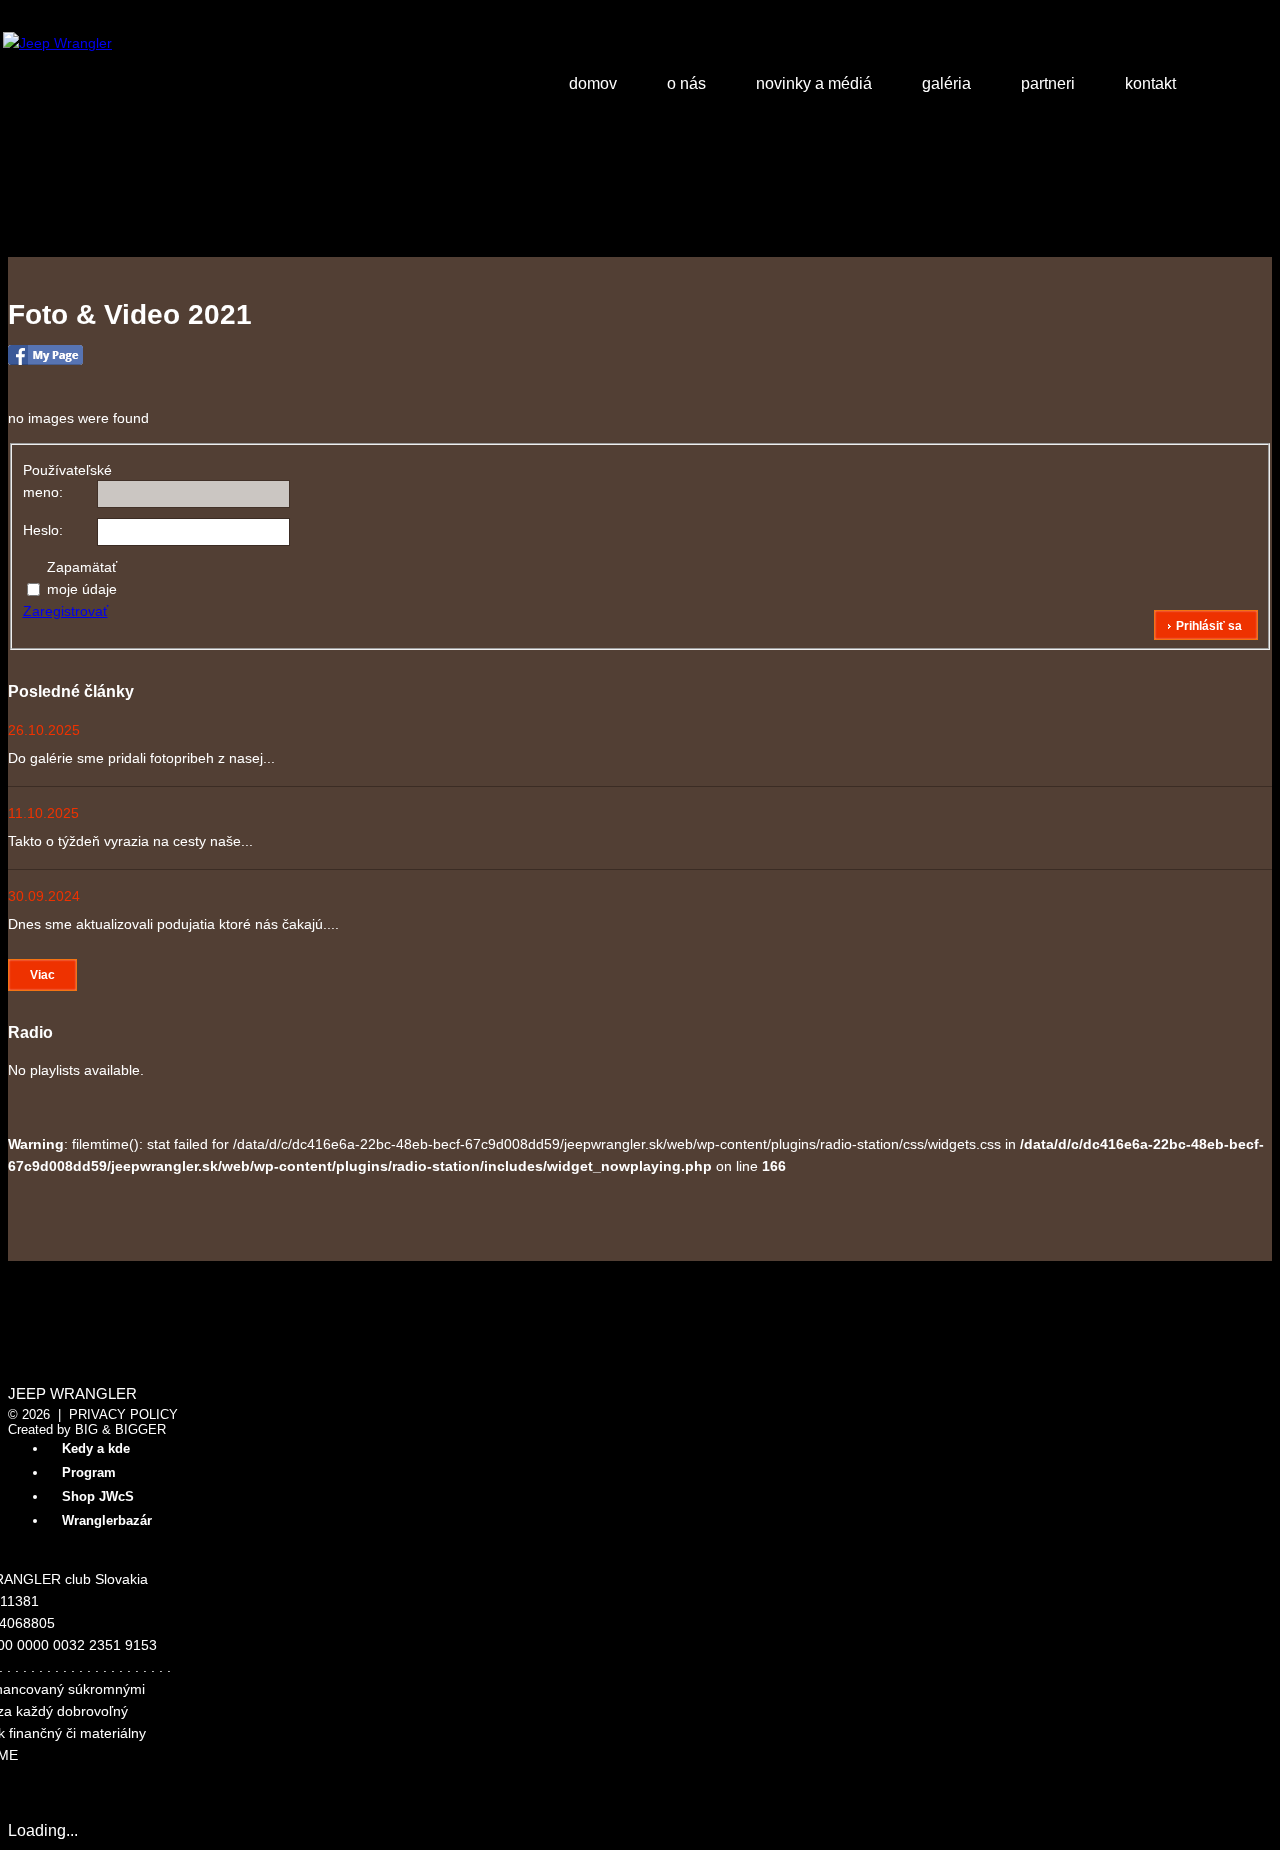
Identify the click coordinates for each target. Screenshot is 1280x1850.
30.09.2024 (44, 896)
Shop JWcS (98, 1496)
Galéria (946, 83)
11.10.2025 (43, 813)
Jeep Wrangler (72, 1394)
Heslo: (43, 530)
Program (89, 1472)
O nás (686, 83)
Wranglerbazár (107, 1520)
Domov (593, 83)
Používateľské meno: (58, 481)
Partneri (1048, 83)
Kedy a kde (96, 1448)
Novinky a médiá (814, 83)
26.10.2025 (44, 730)
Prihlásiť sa (1209, 626)
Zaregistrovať (65, 611)
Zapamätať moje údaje (82, 578)
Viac (42, 975)
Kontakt (1150, 83)
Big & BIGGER (120, 1429)
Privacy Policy (123, 1414)
